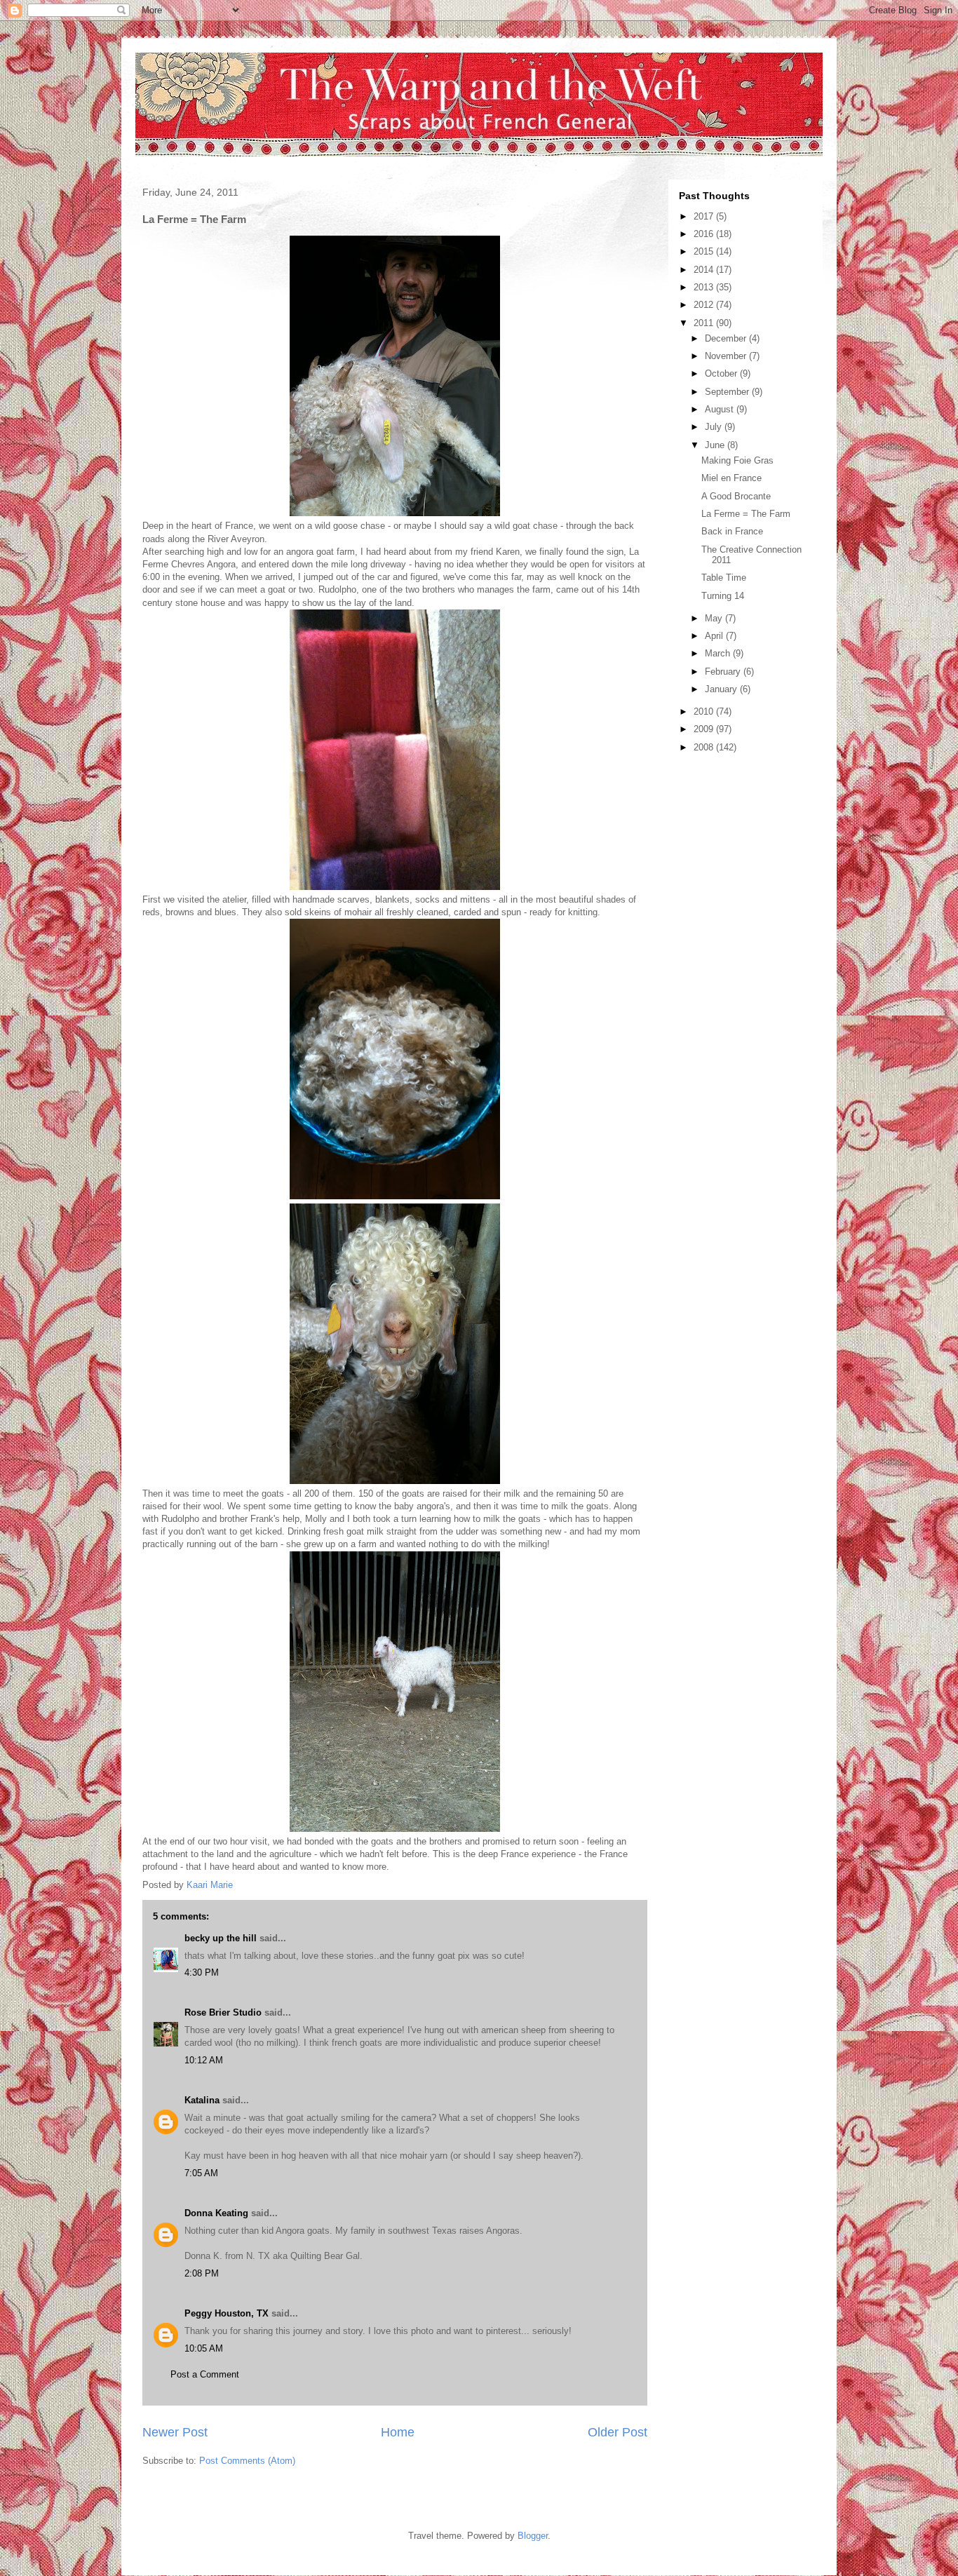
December (727, 338)
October (722, 373)
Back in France (732, 531)
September (728, 392)
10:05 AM (204, 2348)
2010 (705, 712)
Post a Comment (205, 2374)
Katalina (202, 2100)
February (724, 672)
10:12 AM (204, 2060)
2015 (705, 251)
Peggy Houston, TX (227, 2313)
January (722, 689)
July (715, 427)
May (715, 618)
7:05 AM (201, 2173)
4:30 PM (202, 1973)
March (719, 653)
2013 (705, 287)
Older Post (618, 2432)
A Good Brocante (736, 496)
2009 (705, 729)
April (715, 636)
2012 (705, 305)
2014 (705, 270)
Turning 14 (723, 596)
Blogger (533, 2536)
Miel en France (731, 478)
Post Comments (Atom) (247, 2461)
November (727, 356)
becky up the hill (221, 1938)
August (721, 409)
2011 (705, 323)
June (716, 445)
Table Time (724, 578)
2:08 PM (202, 2273)
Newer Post (175, 2432)
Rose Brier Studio (223, 2012)
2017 (705, 216)
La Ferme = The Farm (746, 514)
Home (398, 2432)
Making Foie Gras (737, 460)
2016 (705, 234)
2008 (705, 747)
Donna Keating (216, 2213)
